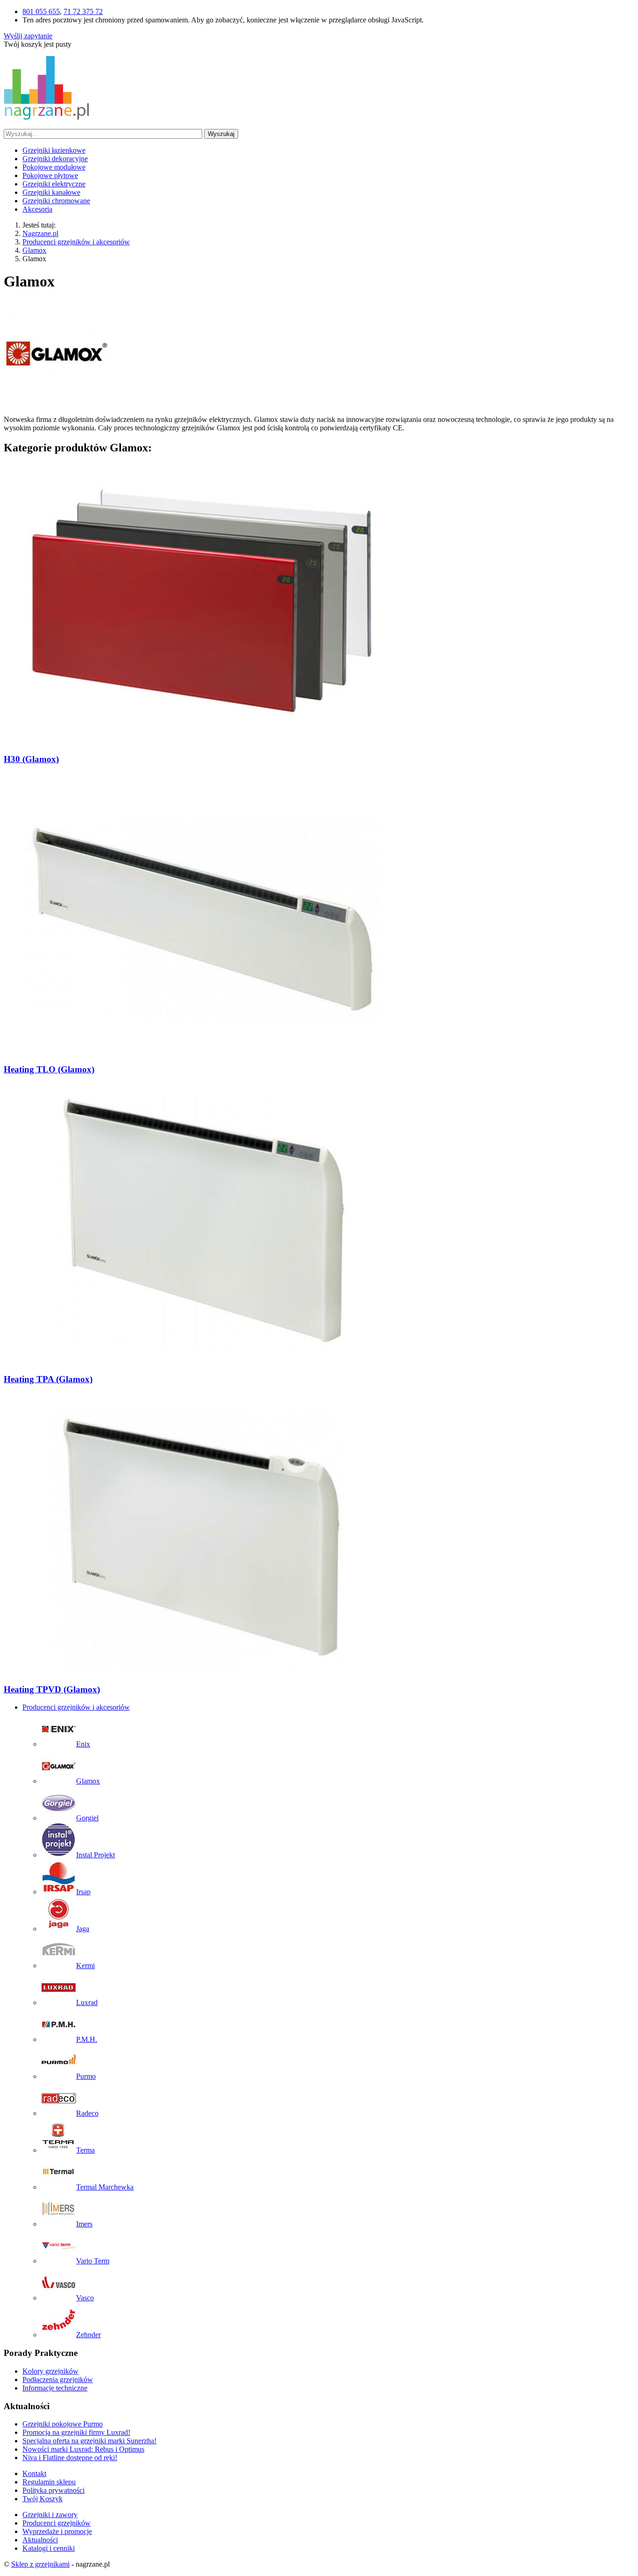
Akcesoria (37, 209)
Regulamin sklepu (49, 2482)
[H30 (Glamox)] (202, 741)
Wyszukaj (221, 134)
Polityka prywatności (53, 2490)
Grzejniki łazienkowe (54, 150)
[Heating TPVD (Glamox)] (202, 1671)
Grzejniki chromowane (56, 201)
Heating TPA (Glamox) (48, 1379)
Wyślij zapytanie (28, 36)
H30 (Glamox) (31, 759)
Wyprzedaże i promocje (57, 2531)
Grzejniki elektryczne (54, 184)
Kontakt (34, 2473)
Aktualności (40, 2540)
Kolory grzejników (50, 2371)
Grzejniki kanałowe (51, 192)
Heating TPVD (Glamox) (52, 1689)
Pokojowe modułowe (54, 167)
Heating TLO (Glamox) (49, 1069)
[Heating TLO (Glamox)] (202, 1051)
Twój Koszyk (43, 2499)
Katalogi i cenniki (49, 2548)
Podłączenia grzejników (58, 2380)
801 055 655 (41, 11)
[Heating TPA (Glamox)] (202, 1361)
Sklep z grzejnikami (40, 2564)
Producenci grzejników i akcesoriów (76, 1707)
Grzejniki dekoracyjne (55, 159)
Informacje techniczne (55, 2388)
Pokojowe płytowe (50, 175)
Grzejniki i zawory (50, 2515)
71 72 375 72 (83, 11)
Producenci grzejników (57, 2523)
